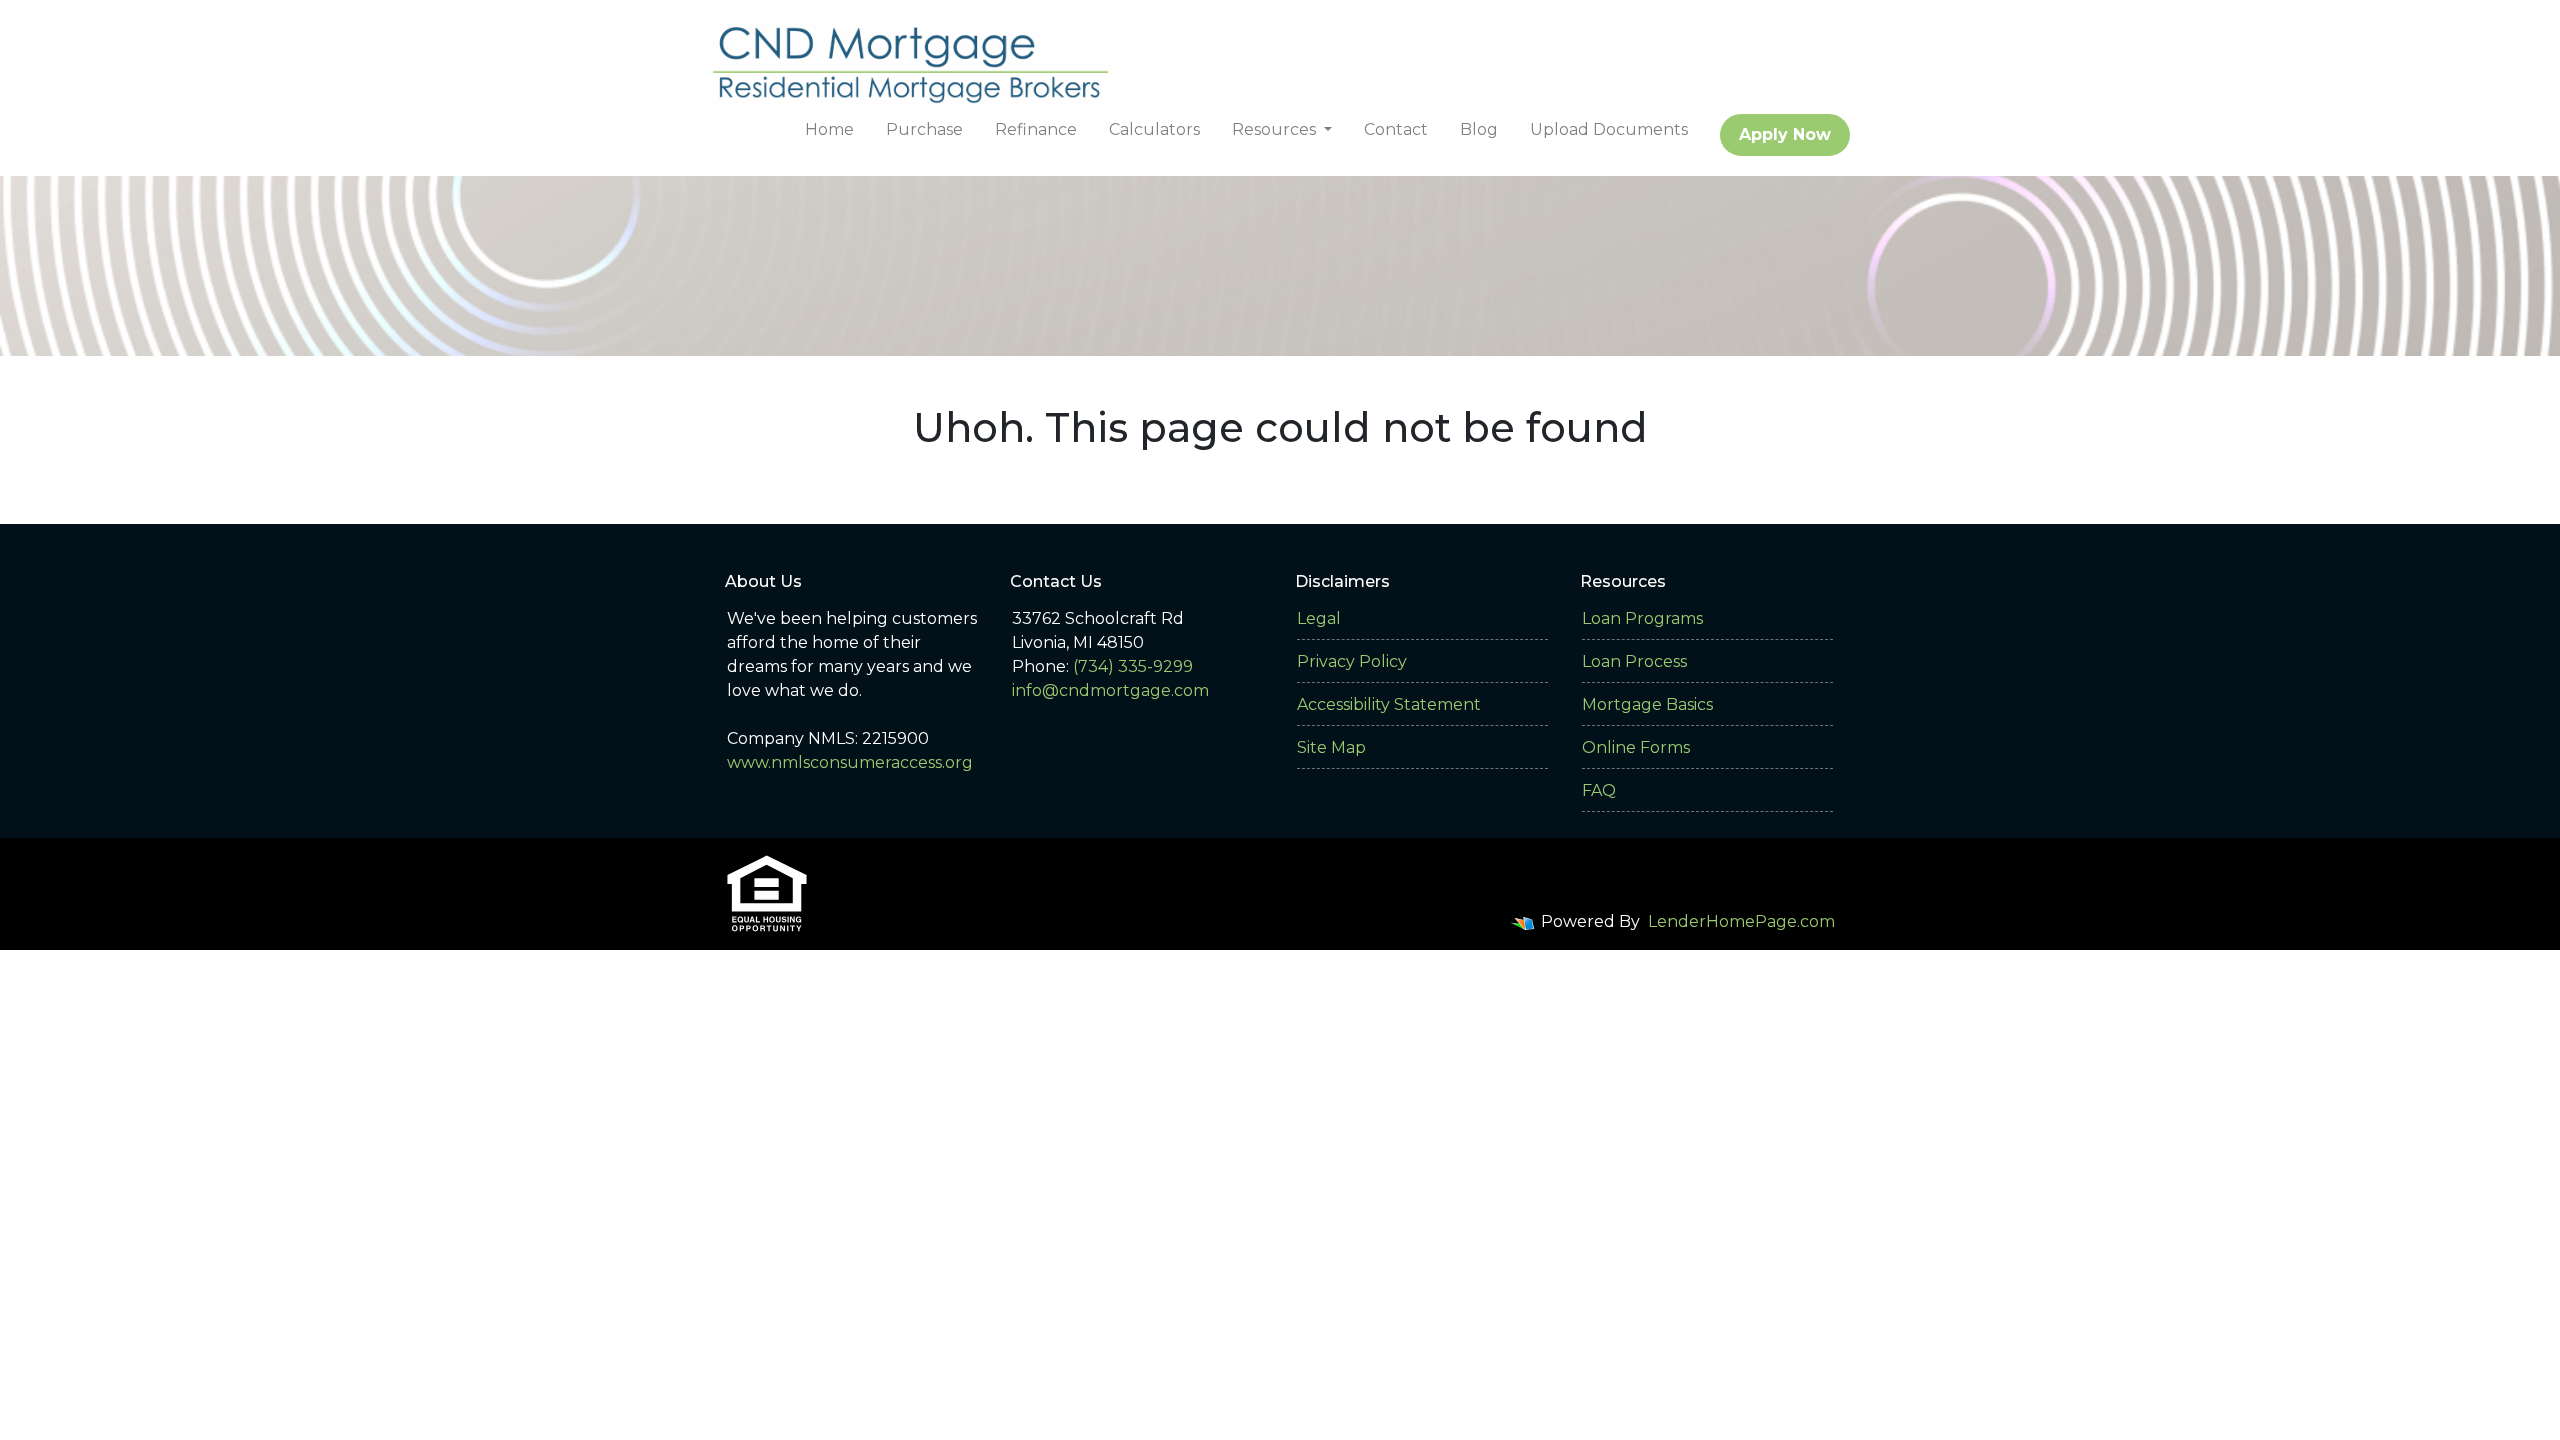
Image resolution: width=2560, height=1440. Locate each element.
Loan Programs (1642, 618)
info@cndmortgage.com (1110, 690)
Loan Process (1634, 661)
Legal (1319, 618)
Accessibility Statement (1389, 704)
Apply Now (1785, 134)
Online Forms (1636, 747)
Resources (1276, 129)
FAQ (1599, 790)
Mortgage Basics (1647, 704)
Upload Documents (1609, 129)
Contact (1396, 129)
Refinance (1036, 129)
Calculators (1154, 129)
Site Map (1331, 747)
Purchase (924, 129)
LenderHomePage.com (1741, 921)
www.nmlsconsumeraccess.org (850, 762)
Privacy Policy (1352, 661)
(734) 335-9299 (1133, 666)
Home (829, 129)
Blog (1479, 129)
